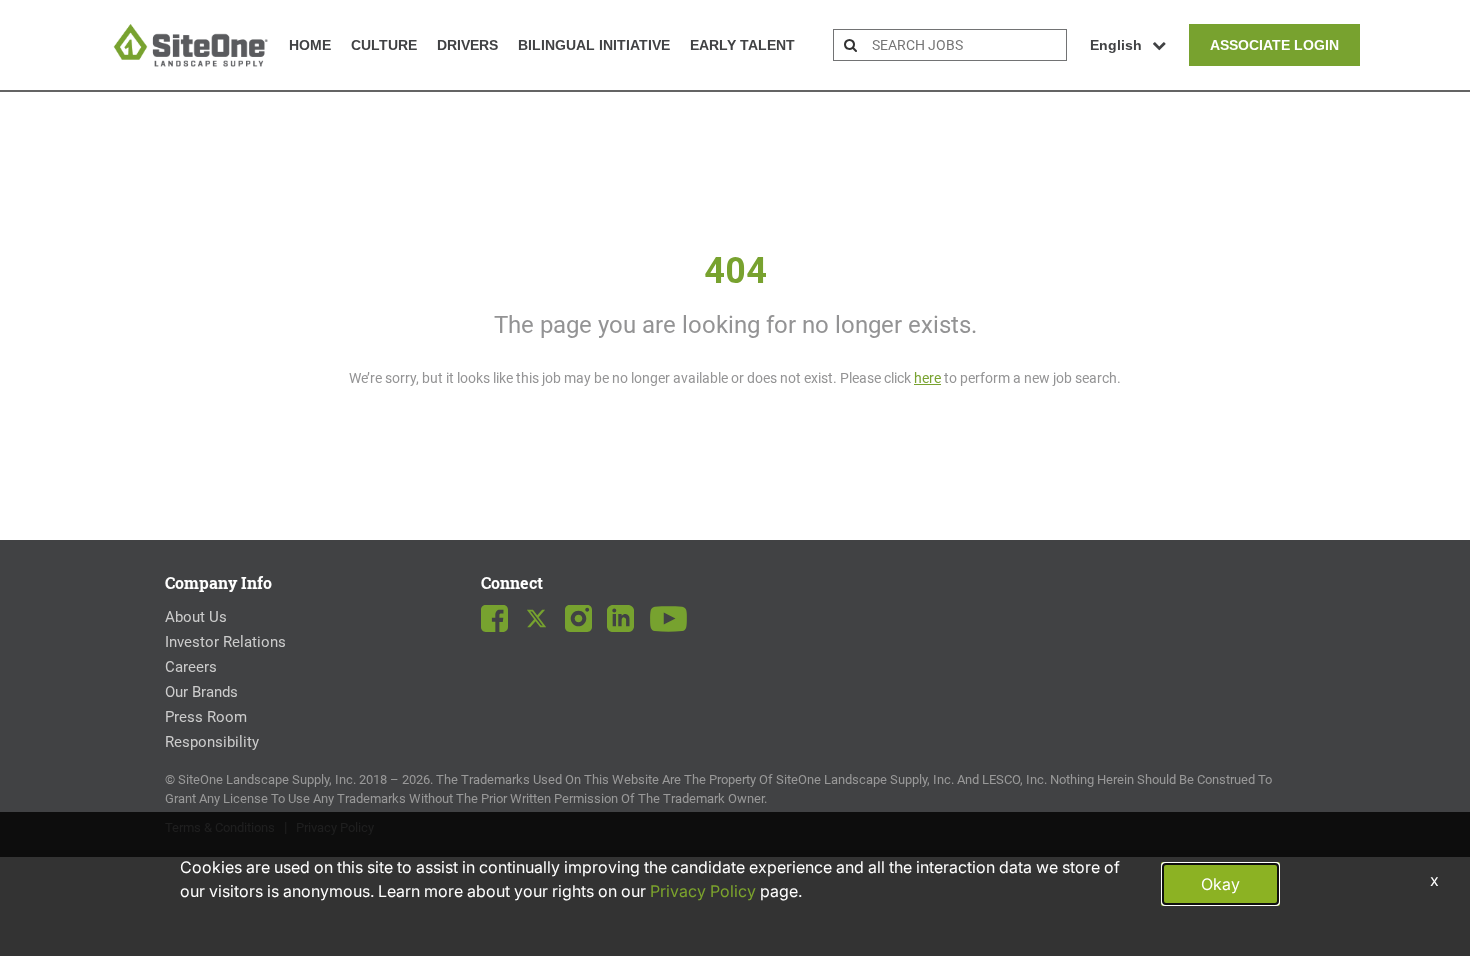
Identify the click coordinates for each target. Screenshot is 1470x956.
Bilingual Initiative (594, 45)
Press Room (206, 717)
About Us (196, 617)
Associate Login (1274, 45)
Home (310, 45)
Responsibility (212, 742)
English (1116, 45)
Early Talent (742, 45)
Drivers (467, 45)
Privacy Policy (703, 891)
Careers (191, 667)
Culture (384, 45)
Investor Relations (225, 642)
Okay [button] (1220, 884)
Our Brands (201, 692)
